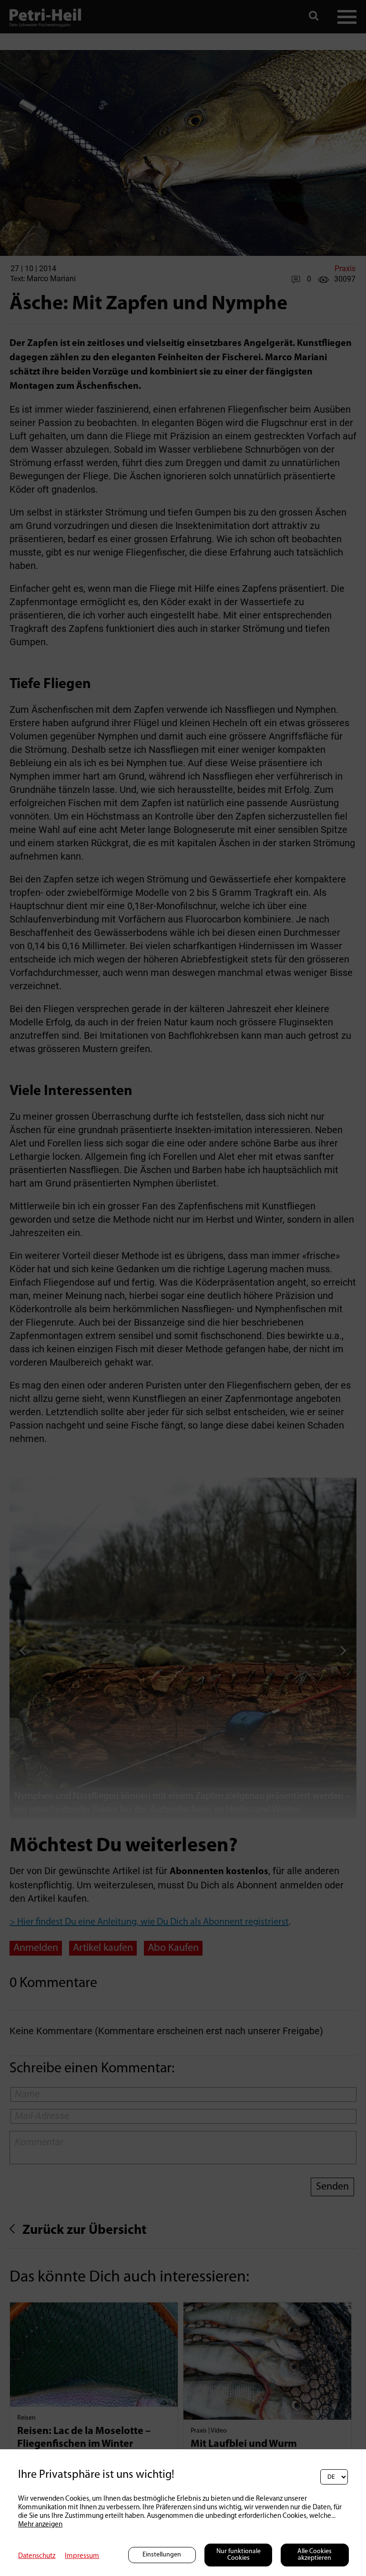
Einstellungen (162, 2555)
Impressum (82, 2556)
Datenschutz (37, 2556)
